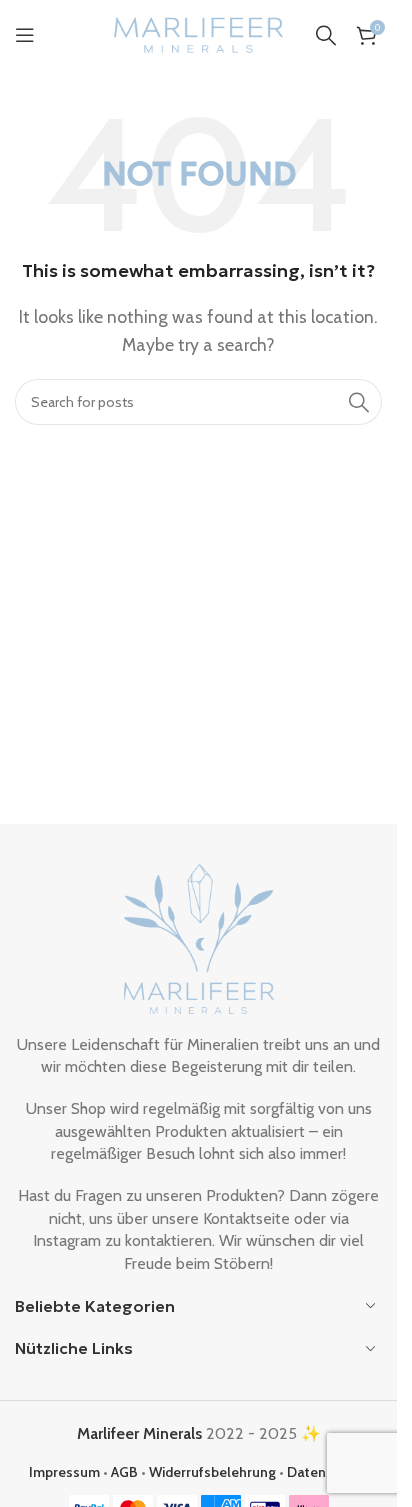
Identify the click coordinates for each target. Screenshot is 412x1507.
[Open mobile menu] (25, 35)
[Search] (326, 35)
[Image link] (199, 936)
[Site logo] (199, 33)
